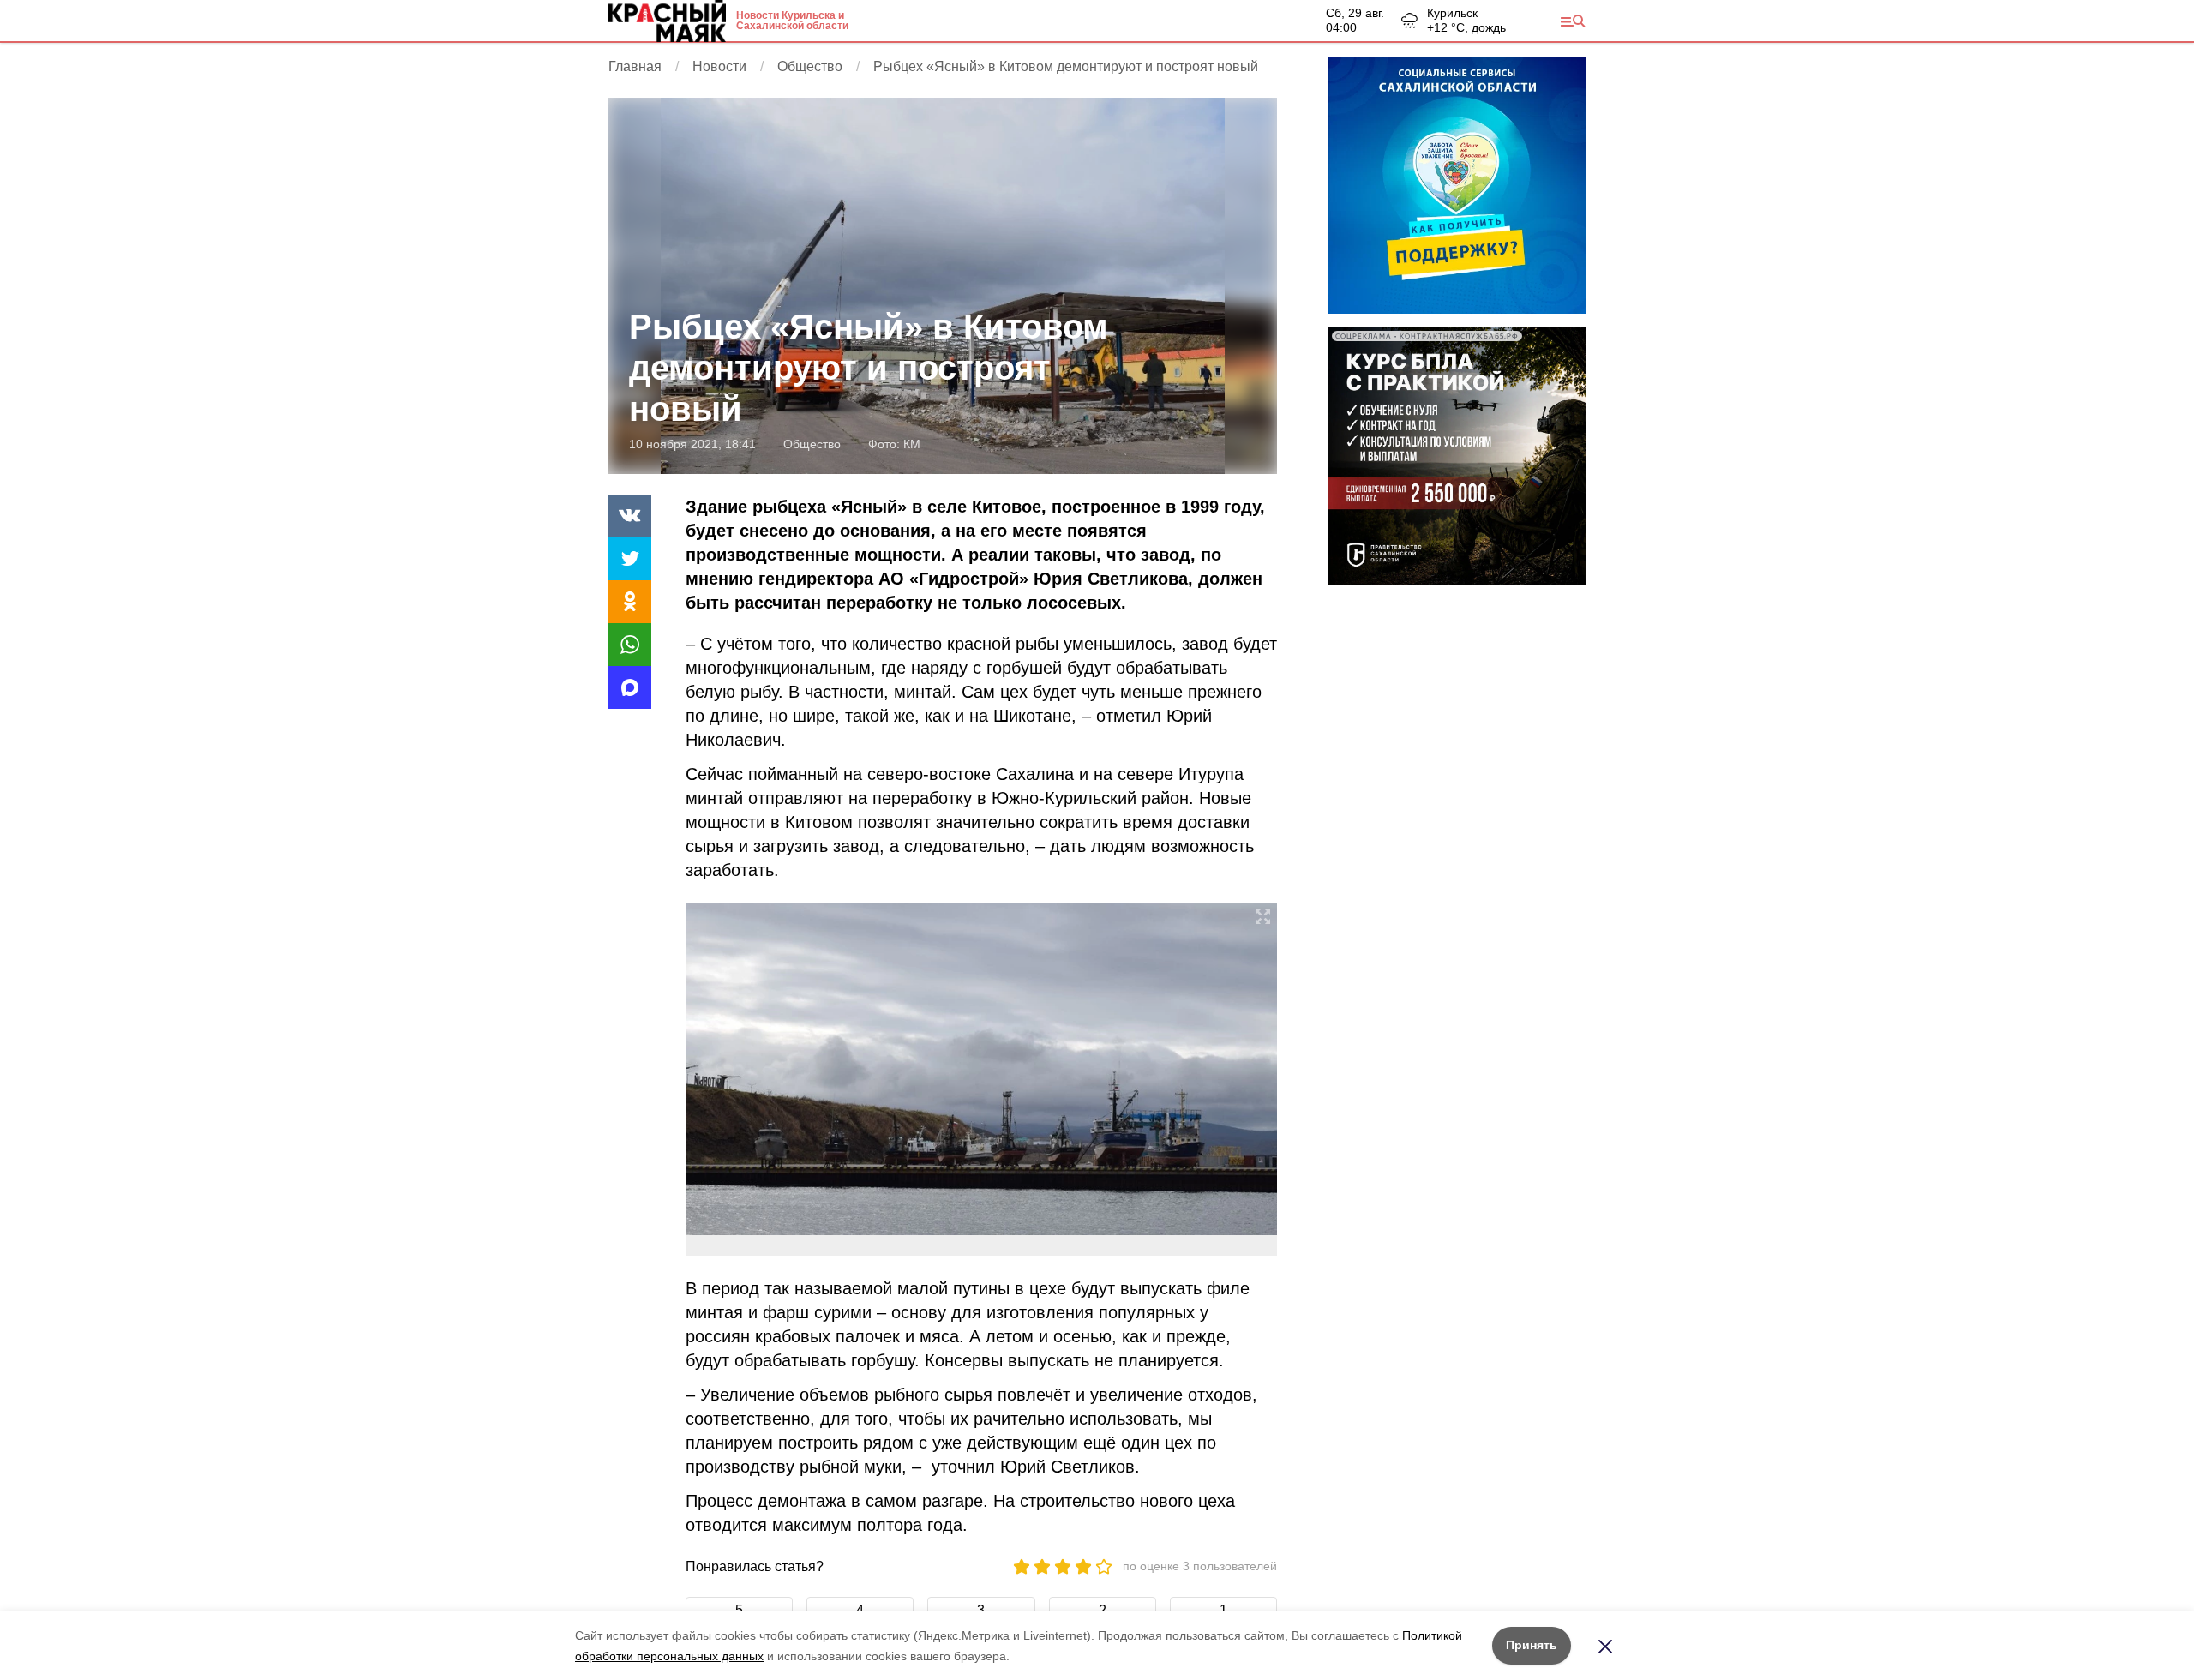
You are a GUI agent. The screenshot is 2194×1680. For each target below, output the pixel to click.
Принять (1532, 1645)
